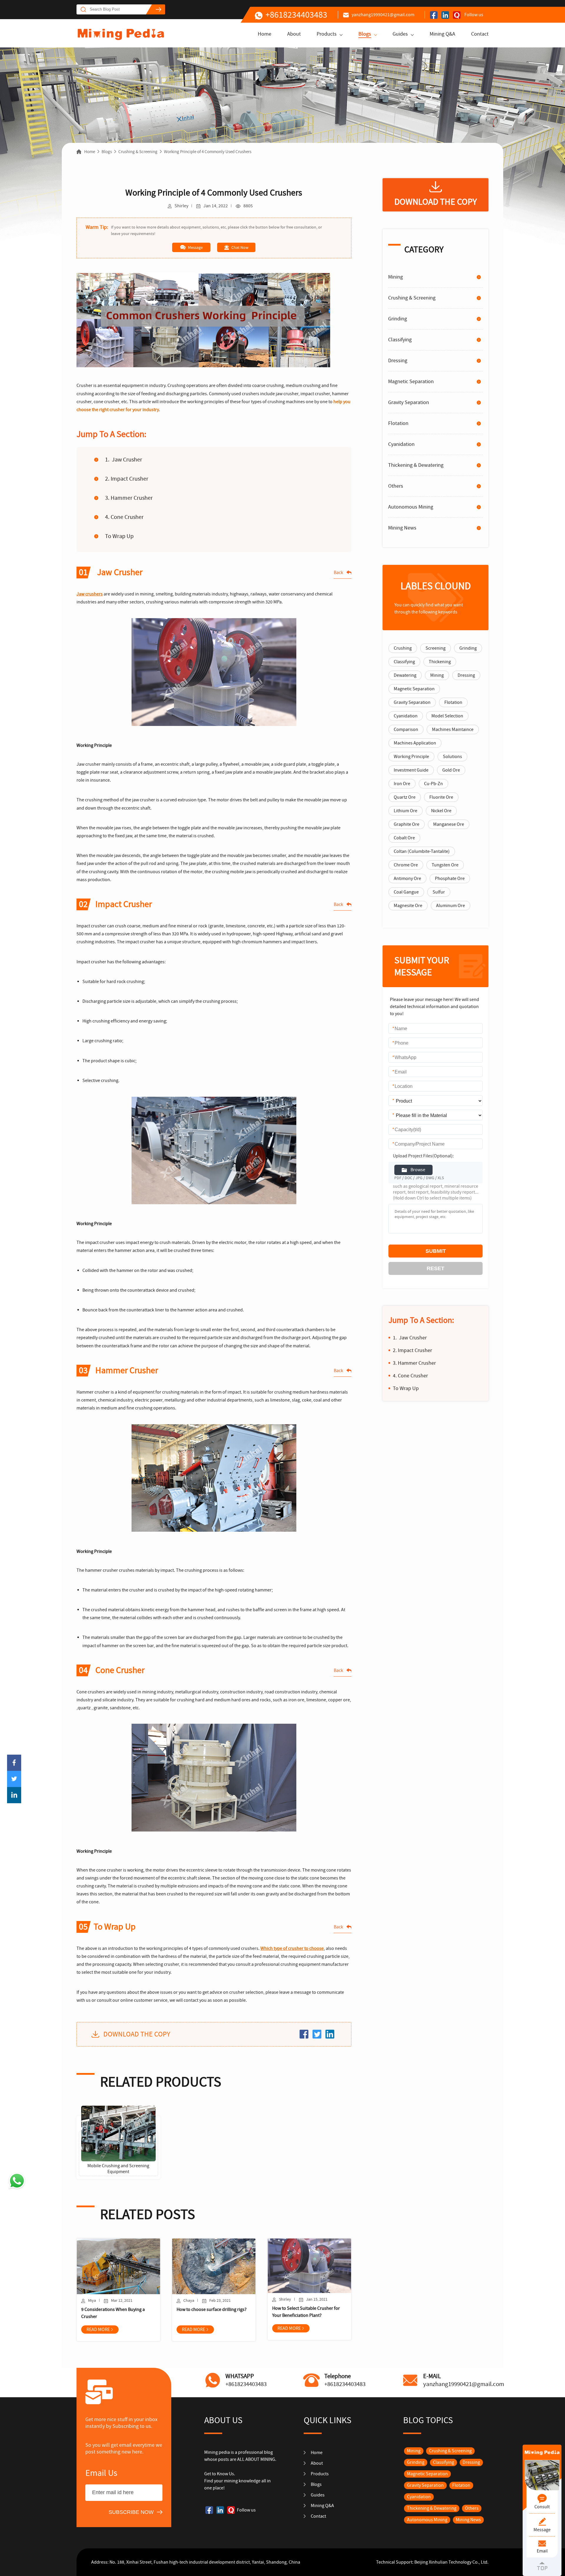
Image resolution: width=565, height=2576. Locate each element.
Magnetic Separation (411, 382)
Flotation (398, 423)
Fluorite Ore (441, 797)
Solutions (452, 757)
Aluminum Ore (451, 906)
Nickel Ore (441, 811)
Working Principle (411, 757)
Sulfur (439, 892)
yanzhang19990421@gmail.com (383, 15)
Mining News (402, 528)
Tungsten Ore (445, 865)
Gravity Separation (409, 402)
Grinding (398, 319)
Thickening (440, 662)
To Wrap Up (119, 536)
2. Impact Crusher (127, 479)
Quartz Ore (405, 797)
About (294, 34)
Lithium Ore (406, 811)
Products (327, 34)
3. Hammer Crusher (129, 498)
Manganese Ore (449, 824)
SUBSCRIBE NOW (131, 2512)
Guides (400, 34)
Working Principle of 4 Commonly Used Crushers (208, 152)
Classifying (400, 340)
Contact (480, 34)
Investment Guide (411, 770)
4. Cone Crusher (124, 517)
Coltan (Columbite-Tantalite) (422, 851)
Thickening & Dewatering (416, 465)
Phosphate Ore (450, 878)
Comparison (406, 729)
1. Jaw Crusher (124, 460)
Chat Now (240, 247)
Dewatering (405, 675)
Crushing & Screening (138, 152)
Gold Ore (451, 770)
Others (396, 486)
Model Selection (447, 716)
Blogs (365, 34)
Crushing (403, 648)
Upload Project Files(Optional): (423, 1156)
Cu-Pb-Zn (433, 784)
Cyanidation (401, 444)
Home (265, 34)
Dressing (398, 361)
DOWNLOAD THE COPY (137, 2034)
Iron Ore (402, 784)
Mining (395, 277)
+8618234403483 (296, 15)
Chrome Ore (406, 865)
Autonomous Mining (411, 507)
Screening (436, 648)
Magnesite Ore (408, 906)
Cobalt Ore (404, 838)
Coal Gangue (406, 892)
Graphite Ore (407, 824)
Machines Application (415, 743)
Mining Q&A (442, 34)
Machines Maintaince (453, 729)
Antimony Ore (407, 878)
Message (195, 247)
